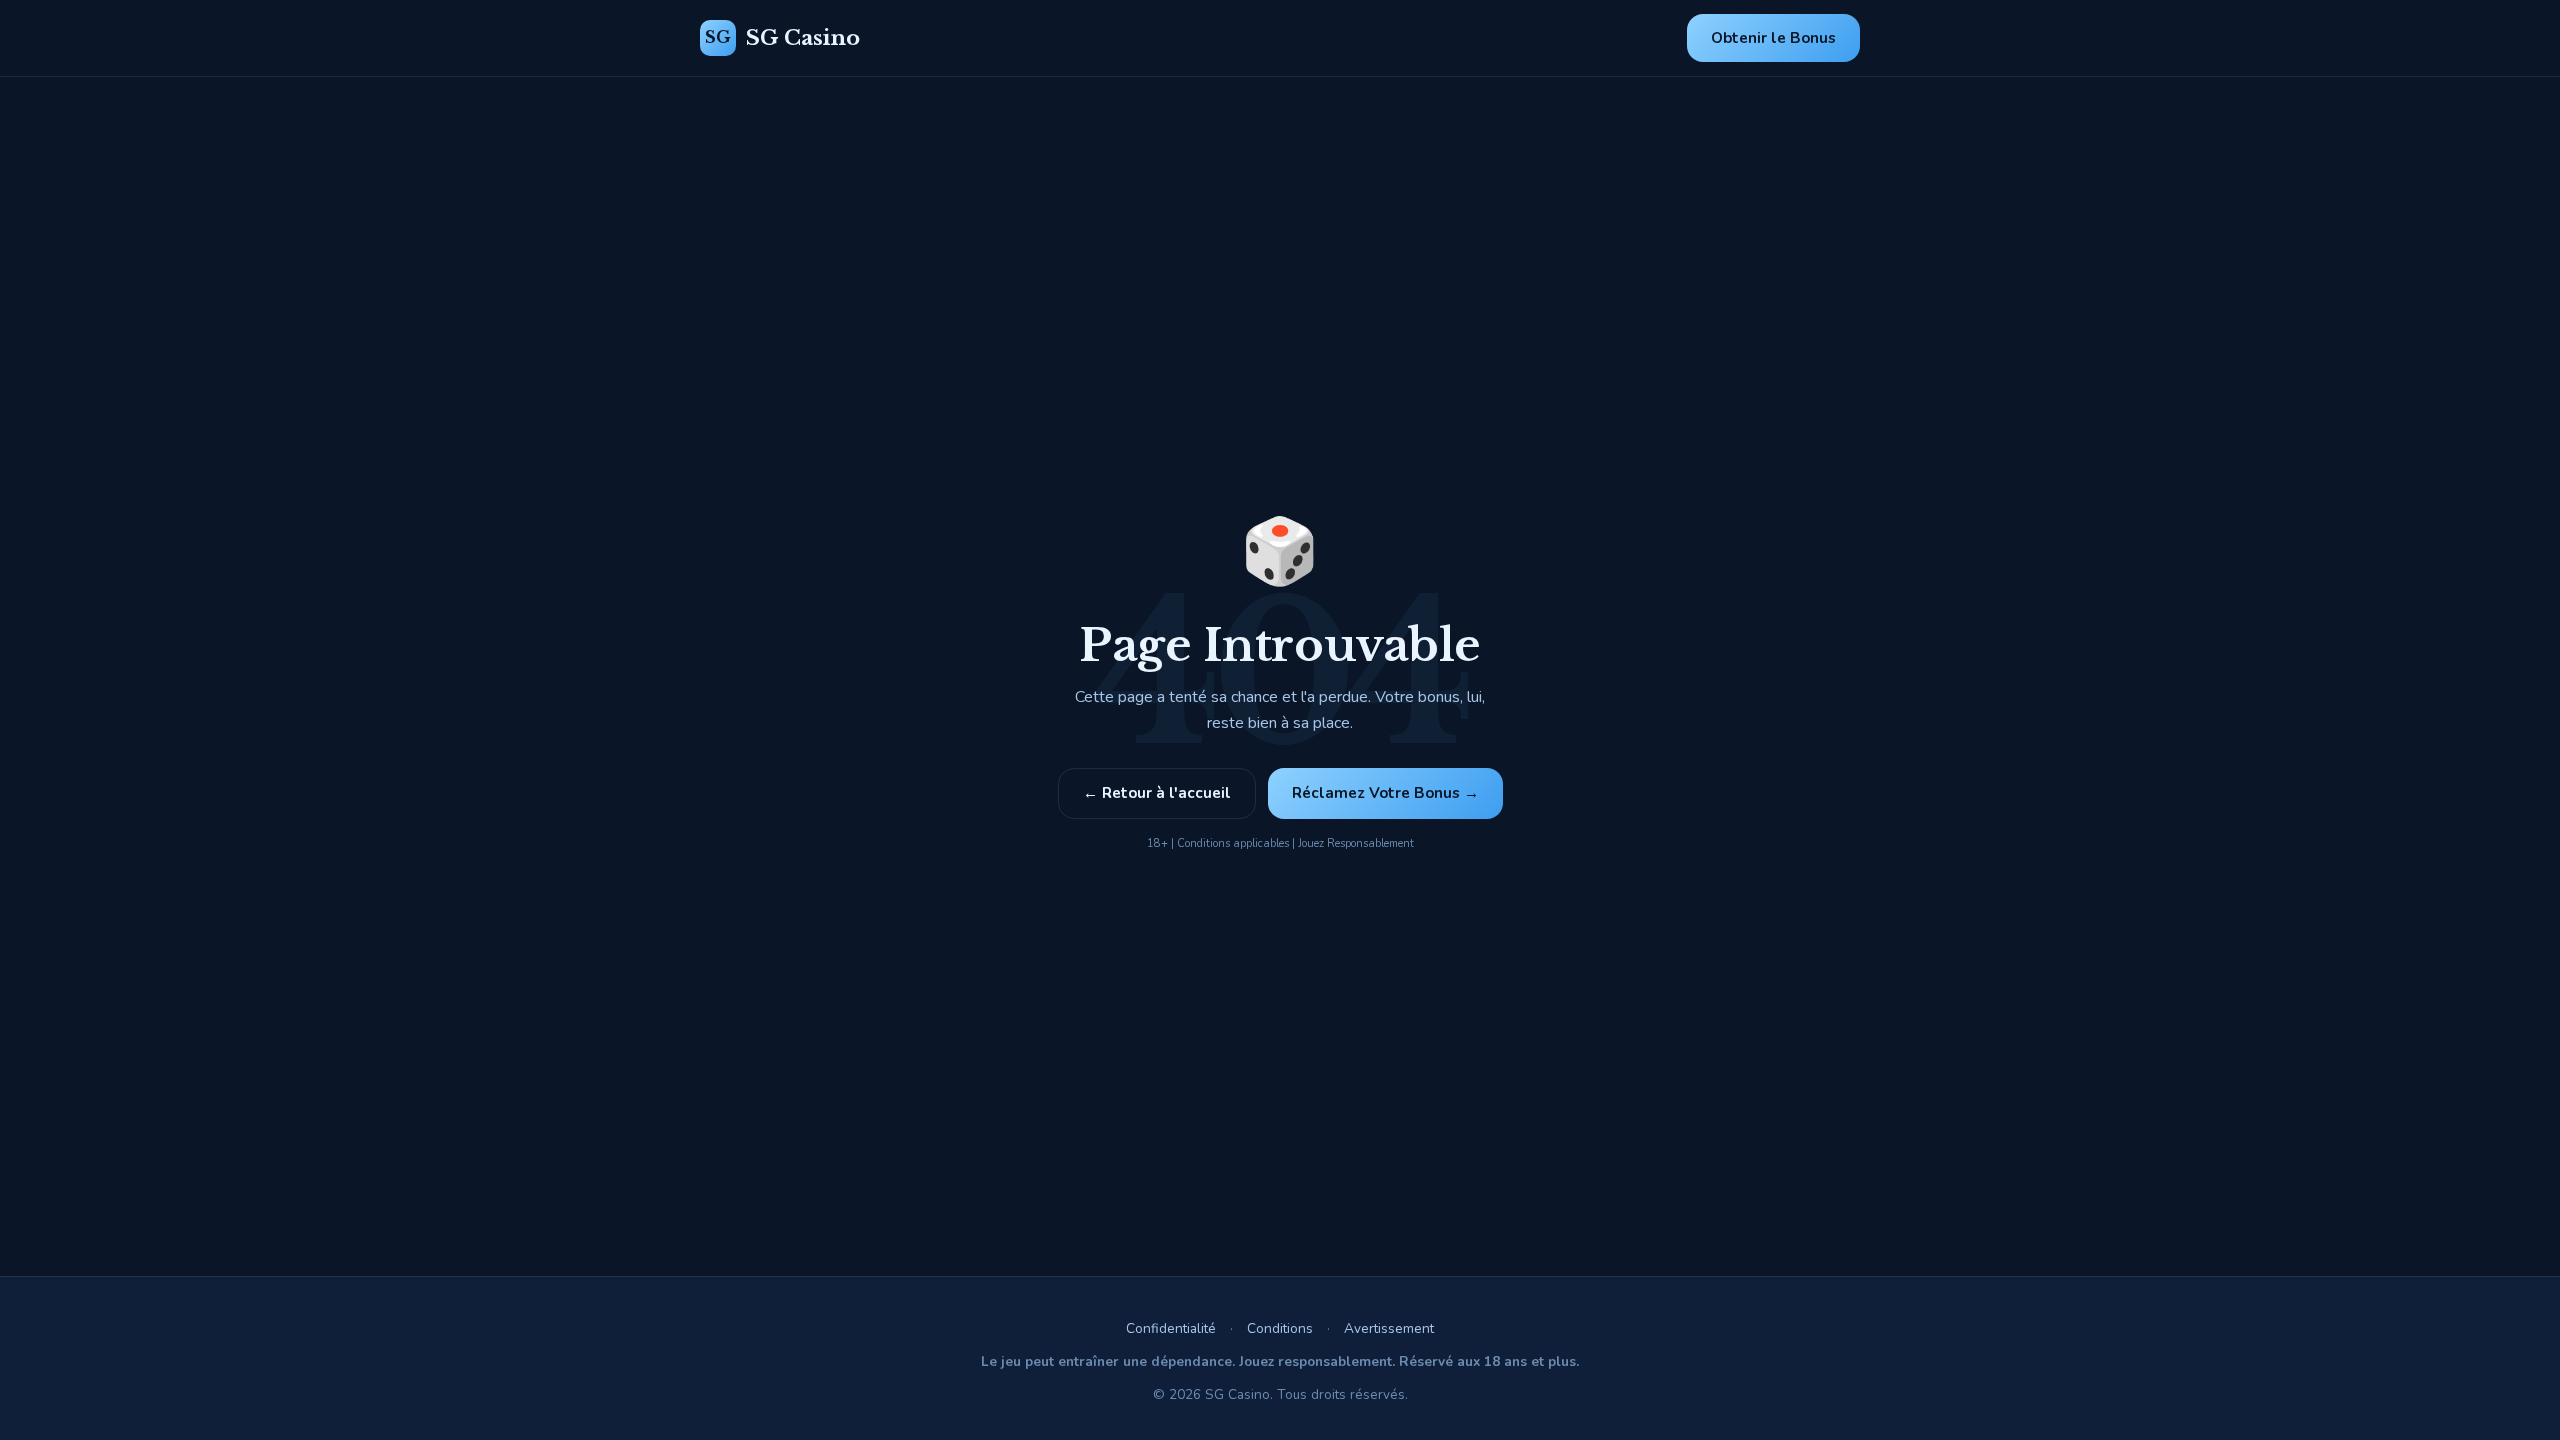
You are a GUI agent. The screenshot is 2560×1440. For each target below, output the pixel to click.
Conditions (1280, 1328)
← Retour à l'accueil (1157, 793)
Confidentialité (1171, 1328)
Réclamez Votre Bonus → (1385, 793)
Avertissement (1389, 1328)
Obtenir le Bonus (1773, 38)
